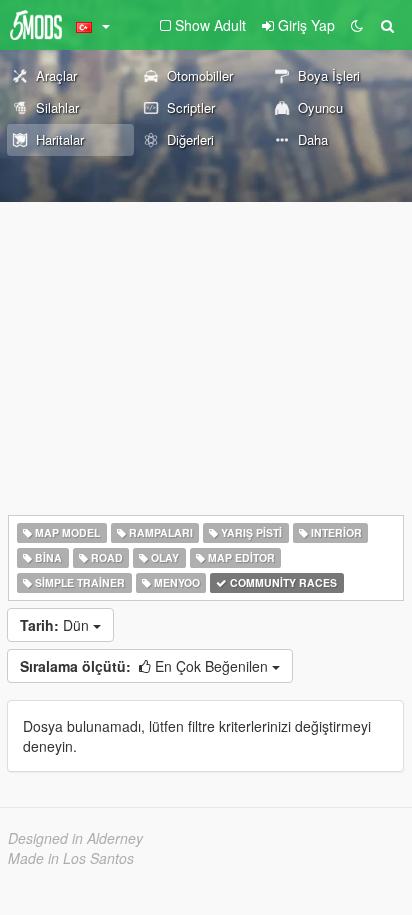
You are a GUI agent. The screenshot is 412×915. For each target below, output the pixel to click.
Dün (56, 625)
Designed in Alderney (75, 838)
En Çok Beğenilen (146, 666)
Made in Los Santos (71, 858)
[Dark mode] (357, 25)
